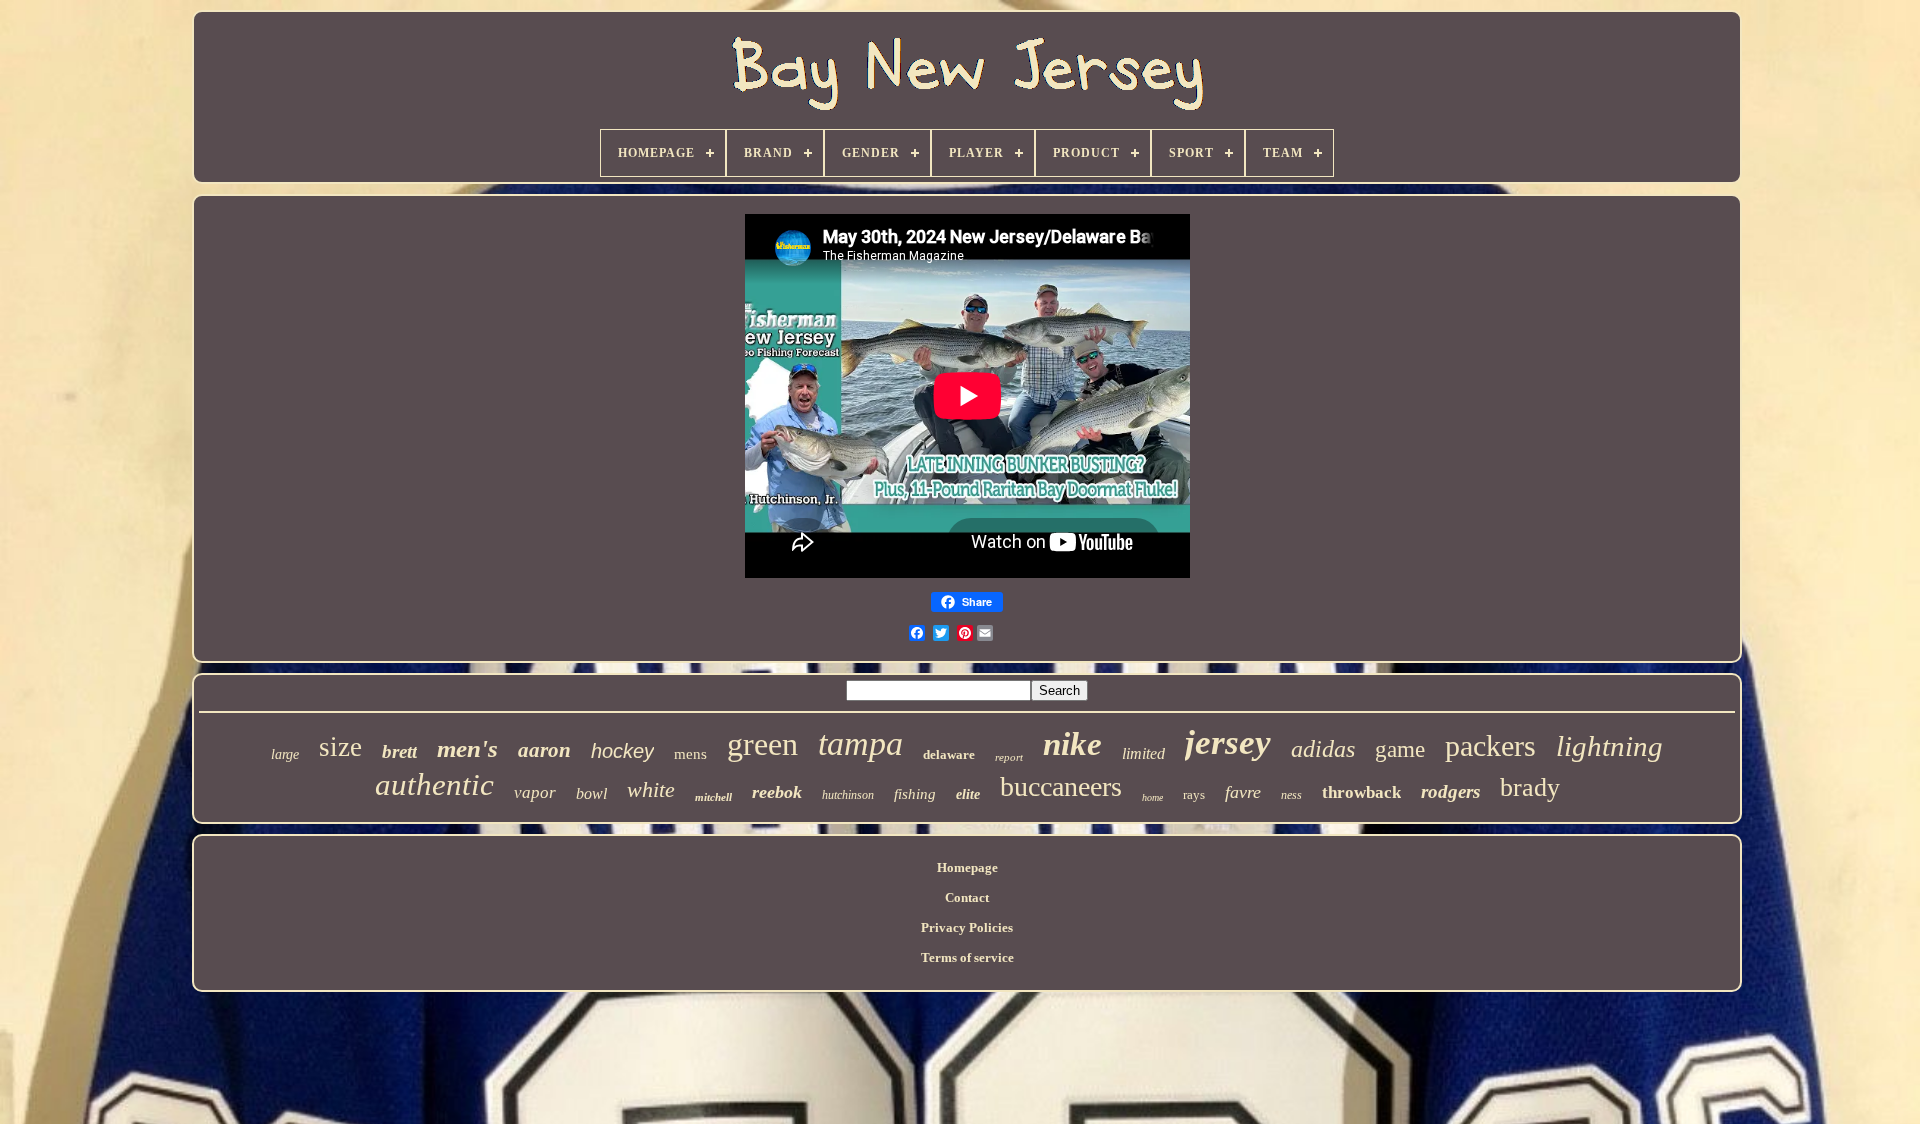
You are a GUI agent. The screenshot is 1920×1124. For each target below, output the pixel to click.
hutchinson (848, 795)
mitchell (713, 797)
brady (1530, 787)
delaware (949, 754)
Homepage (967, 867)
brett (399, 751)
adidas (1323, 749)
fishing (915, 794)
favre (1243, 792)
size (340, 747)
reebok (777, 792)
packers (1490, 745)
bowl (591, 793)
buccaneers (1061, 786)
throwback (1361, 792)
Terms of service (967, 957)
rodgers (1450, 791)
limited (1143, 753)
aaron (544, 750)
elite (968, 794)
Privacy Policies (967, 927)
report (1009, 757)
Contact (967, 897)
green (762, 744)
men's (467, 748)
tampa (860, 743)
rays (1194, 794)
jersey (1228, 742)
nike (1072, 744)
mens (690, 754)
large (285, 754)
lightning (1609, 746)
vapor (535, 792)
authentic (434, 784)
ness (1291, 795)
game (1400, 749)
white (651, 789)
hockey (622, 751)
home (1152, 797)
